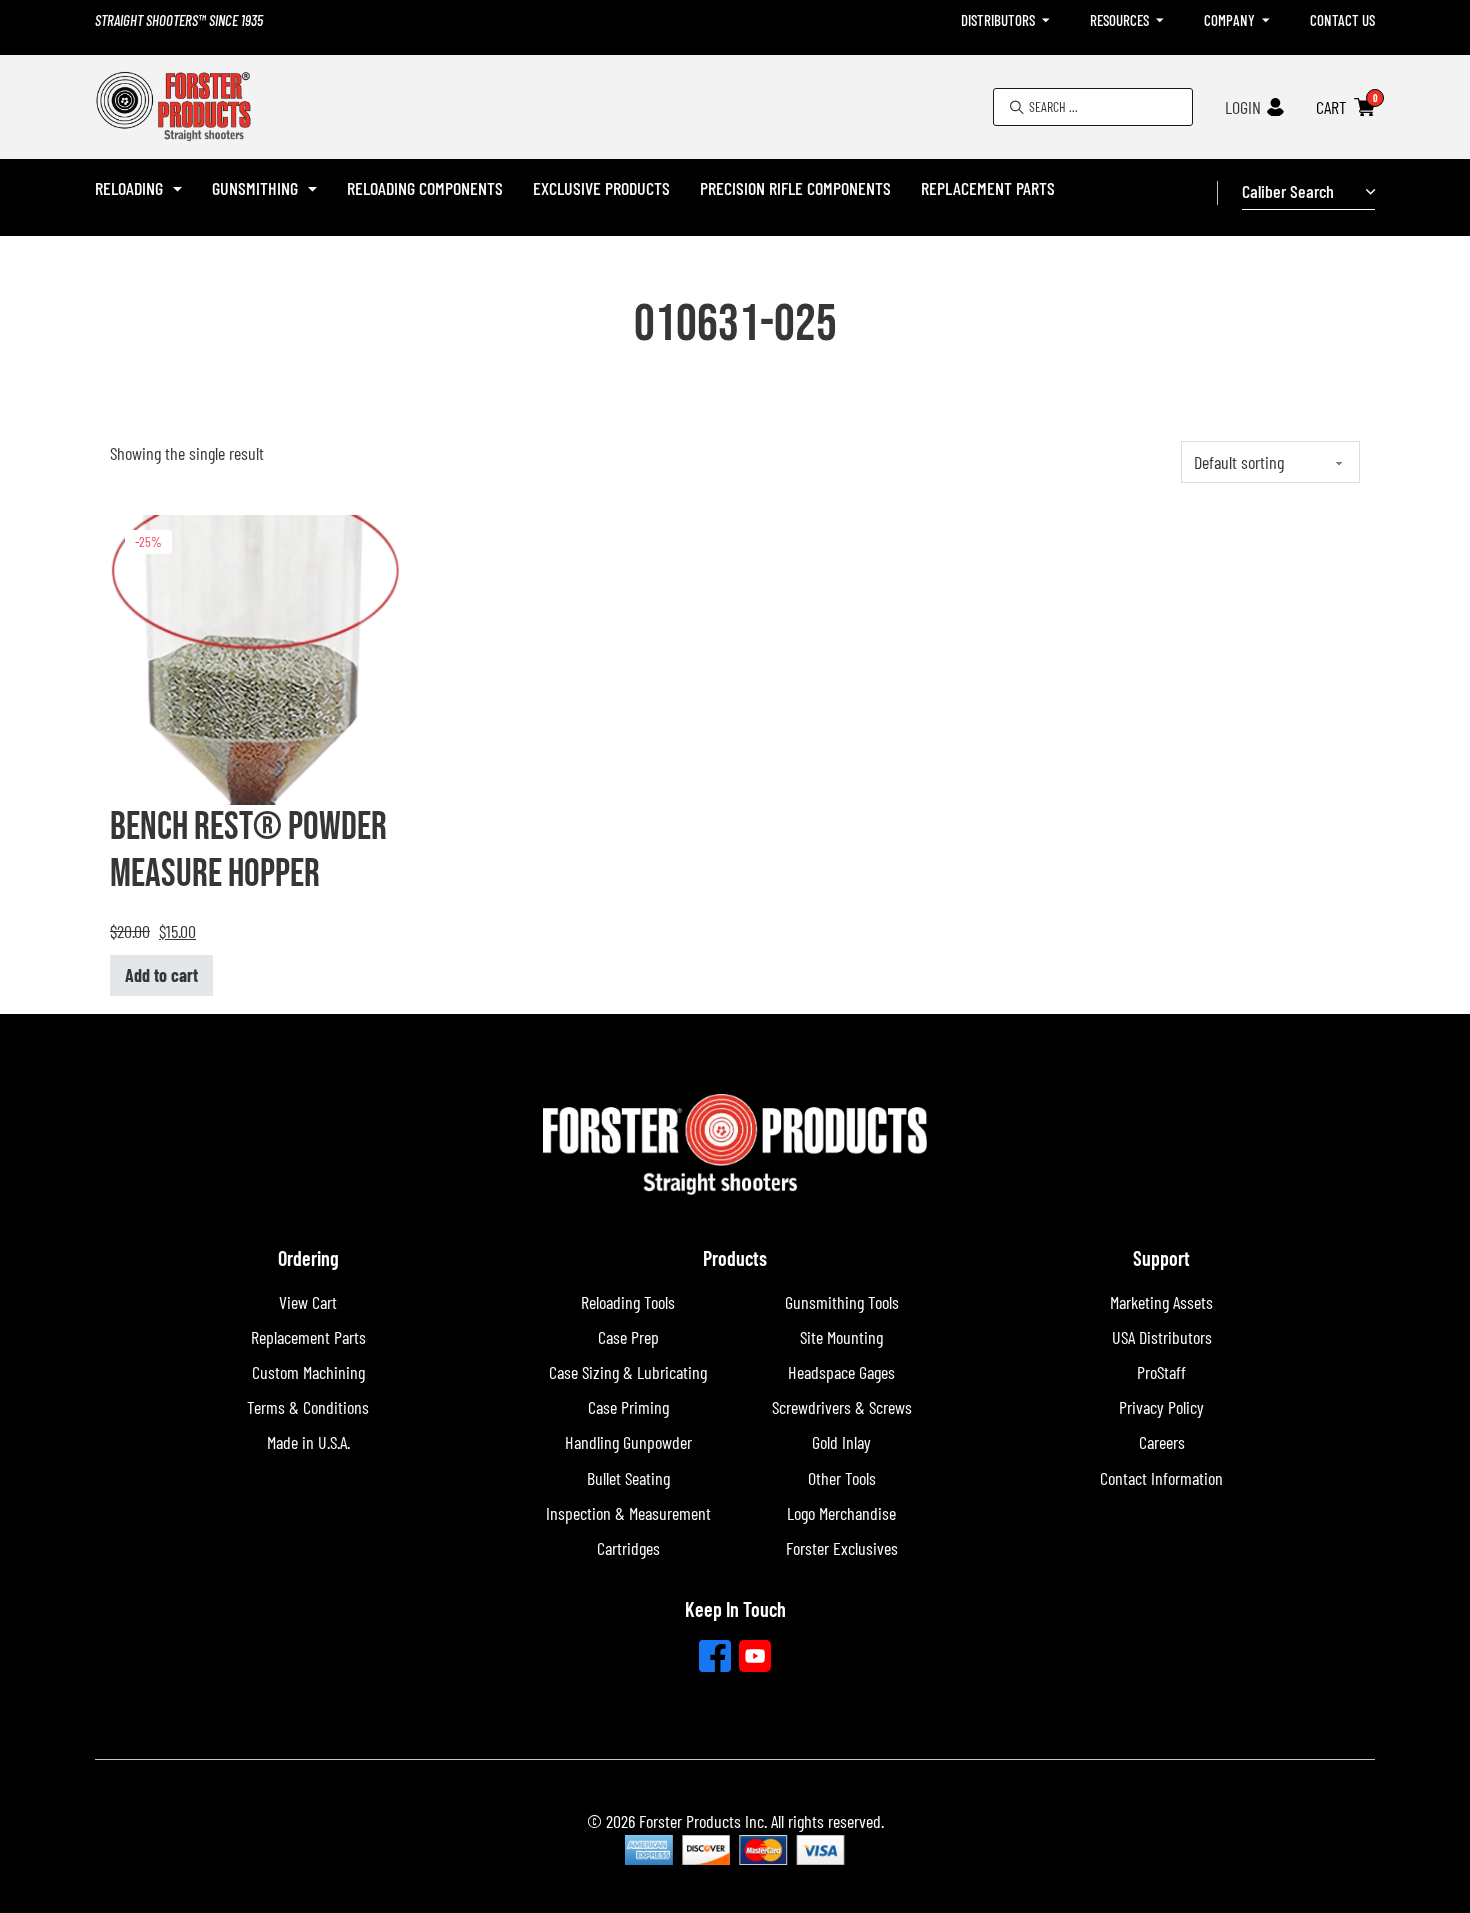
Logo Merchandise (841, 1513)
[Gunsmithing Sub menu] (312, 189)
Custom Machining (308, 1372)
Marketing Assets (1161, 1302)
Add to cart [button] (161, 975)
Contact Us (1342, 20)
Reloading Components (425, 188)
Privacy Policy (1161, 1407)
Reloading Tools (628, 1302)
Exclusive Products (601, 188)
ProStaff (1161, 1372)
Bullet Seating (628, 1478)
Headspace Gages (841, 1372)
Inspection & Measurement (628, 1513)
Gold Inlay (841, 1442)
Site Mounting (841, 1337)
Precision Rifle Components (795, 188)
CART (1331, 107)
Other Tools (842, 1478)
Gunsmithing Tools (842, 1302)
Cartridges (628, 1548)
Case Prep (628, 1337)
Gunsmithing (255, 188)
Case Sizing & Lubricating (628, 1372)
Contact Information (1161, 1478)
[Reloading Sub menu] (177, 189)
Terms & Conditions (308, 1407)
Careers (1162, 1442)
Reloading (129, 188)
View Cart (308, 1302)
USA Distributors (1162, 1337)
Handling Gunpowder (628, 1442)
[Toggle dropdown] (1046, 20)
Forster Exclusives (842, 1548)
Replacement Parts (988, 188)
